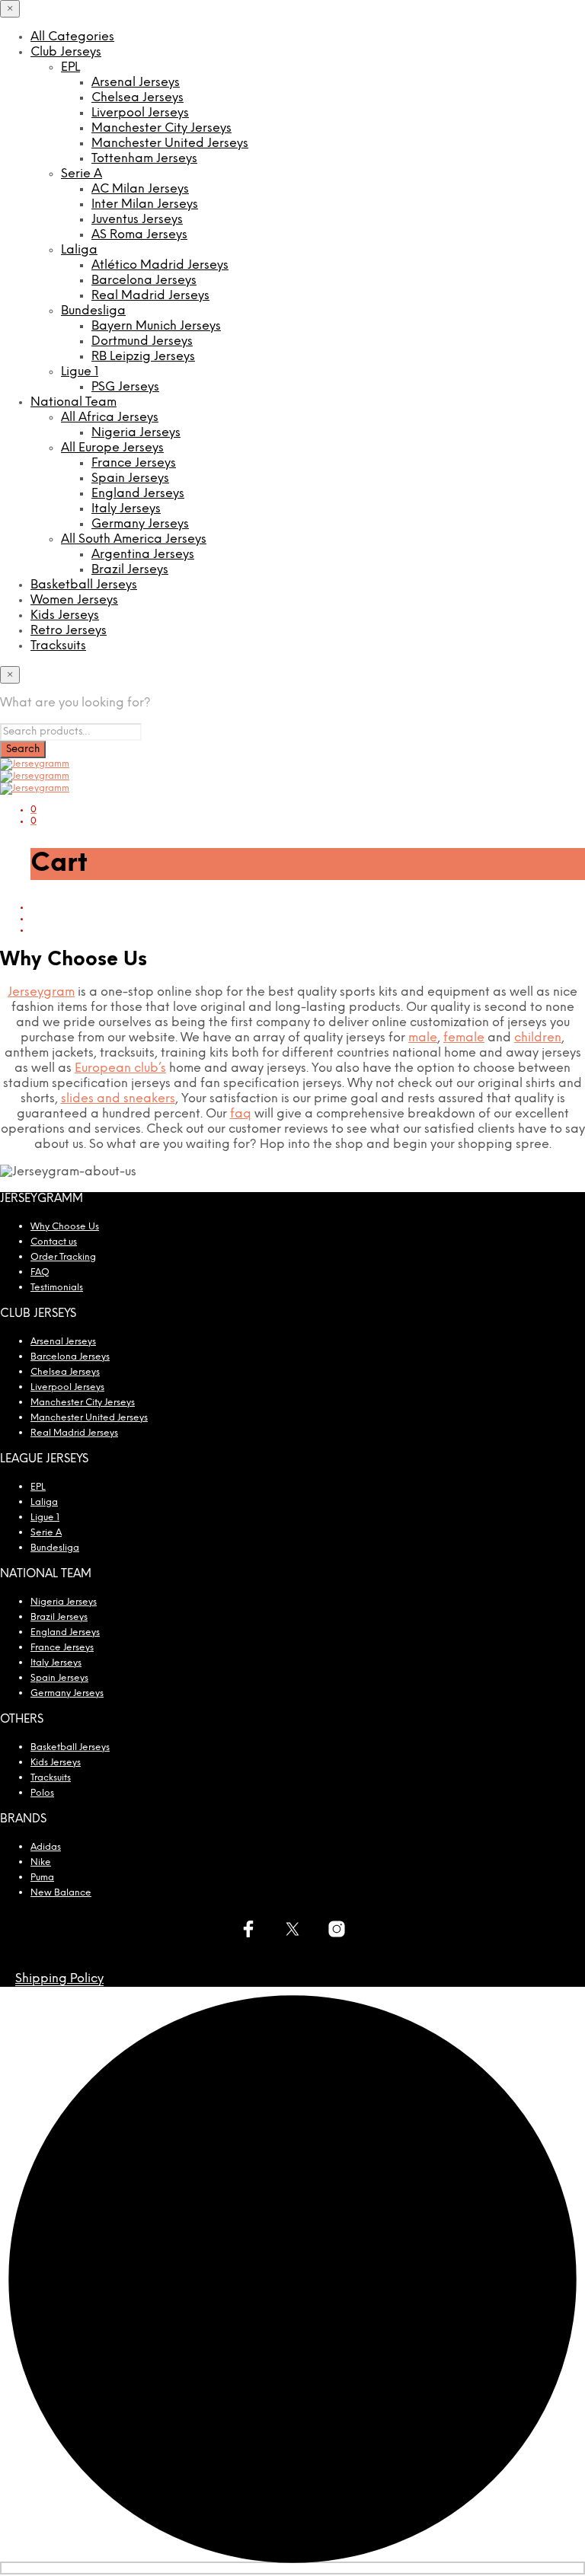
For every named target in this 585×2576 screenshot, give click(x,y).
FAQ (40, 1272)
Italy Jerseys (126, 509)
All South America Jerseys (134, 539)
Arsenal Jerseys (136, 83)
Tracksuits (58, 646)
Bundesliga (93, 311)
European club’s (120, 1068)
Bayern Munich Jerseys (156, 326)
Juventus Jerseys (137, 220)
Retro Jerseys (69, 631)
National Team (74, 402)
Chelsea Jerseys (137, 98)
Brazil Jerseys (130, 570)
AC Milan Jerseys (140, 189)
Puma (42, 1878)
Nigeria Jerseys (136, 433)
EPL (70, 67)
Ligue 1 (80, 372)
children (538, 1038)
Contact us (54, 1242)
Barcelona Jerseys (144, 281)
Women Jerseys (74, 600)
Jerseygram (41, 992)
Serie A (82, 174)
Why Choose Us (65, 1227)
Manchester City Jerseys (161, 128)
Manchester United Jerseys (170, 143)
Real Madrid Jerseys (150, 296)
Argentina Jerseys (143, 555)
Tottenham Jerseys (144, 159)
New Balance (61, 1893)
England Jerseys (138, 494)
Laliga (79, 250)
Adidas (46, 1847)
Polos (42, 1793)
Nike (41, 1862)
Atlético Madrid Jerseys (160, 265)
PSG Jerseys (125, 387)
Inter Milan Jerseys (145, 204)
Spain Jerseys (130, 478)
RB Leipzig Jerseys (143, 357)
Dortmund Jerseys (142, 341)
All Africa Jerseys (110, 418)
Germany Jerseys (140, 524)
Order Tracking (63, 1257)
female (464, 1038)
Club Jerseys (66, 52)
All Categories (72, 37)
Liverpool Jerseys (140, 113)
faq (241, 1114)
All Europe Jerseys (112, 448)
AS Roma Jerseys (139, 235)
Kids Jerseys (65, 615)
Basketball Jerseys (84, 585)
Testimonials (57, 1288)
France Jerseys (134, 463)
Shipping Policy (59, 1979)
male (423, 1038)
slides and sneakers (118, 1099)
